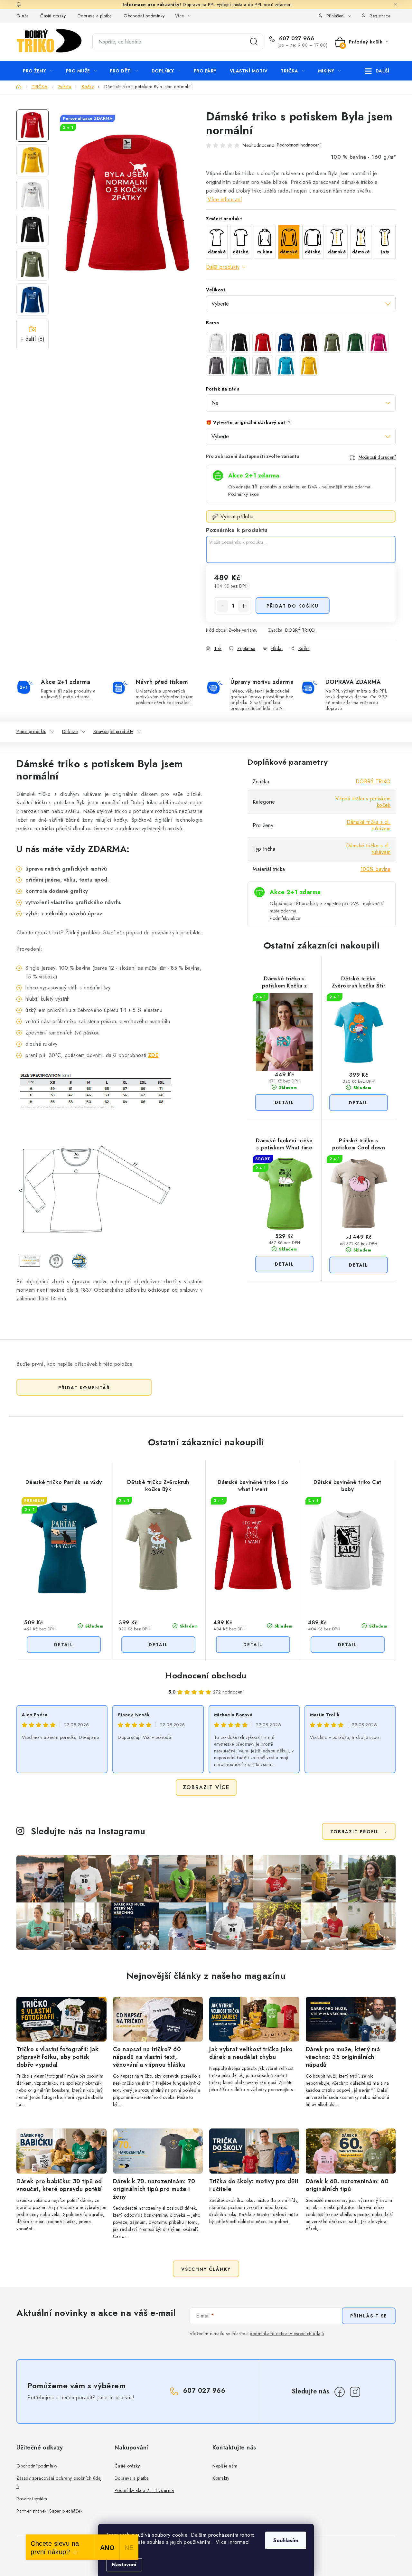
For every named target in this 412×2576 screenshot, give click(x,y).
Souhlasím (286, 2540)
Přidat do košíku (293, 606)
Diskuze (70, 731)
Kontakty (221, 2478)
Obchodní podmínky (144, 16)
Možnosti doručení (377, 457)
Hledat (254, 42)
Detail (284, 1102)
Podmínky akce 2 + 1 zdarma (144, 2490)
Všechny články (206, 2269)
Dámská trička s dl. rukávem (369, 825)
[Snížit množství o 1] (222, 606)
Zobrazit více (206, 1787)
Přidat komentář (84, 1388)
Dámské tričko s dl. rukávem (368, 849)
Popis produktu (31, 731)
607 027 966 (296, 39)
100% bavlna (376, 869)
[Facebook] (340, 2392)
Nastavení (124, 2565)
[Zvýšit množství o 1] (244, 606)
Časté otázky (53, 16)
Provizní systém (32, 2499)
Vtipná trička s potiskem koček (363, 802)
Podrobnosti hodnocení (299, 145)
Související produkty (113, 731)
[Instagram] (355, 2392)
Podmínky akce (243, 494)
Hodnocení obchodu (206, 1675)
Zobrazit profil (355, 1832)
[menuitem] (38, 71)
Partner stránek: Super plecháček (49, 2511)
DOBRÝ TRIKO (300, 630)
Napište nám (225, 2466)
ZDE (153, 1055)
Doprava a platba (95, 16)
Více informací (225, 199)
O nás (23, 16)
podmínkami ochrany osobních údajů (287, 2334)
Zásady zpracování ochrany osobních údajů (59, 2482)
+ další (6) (33, 339)
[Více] (377, 71)
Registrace (380, 16)
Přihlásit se (369, 2316)
